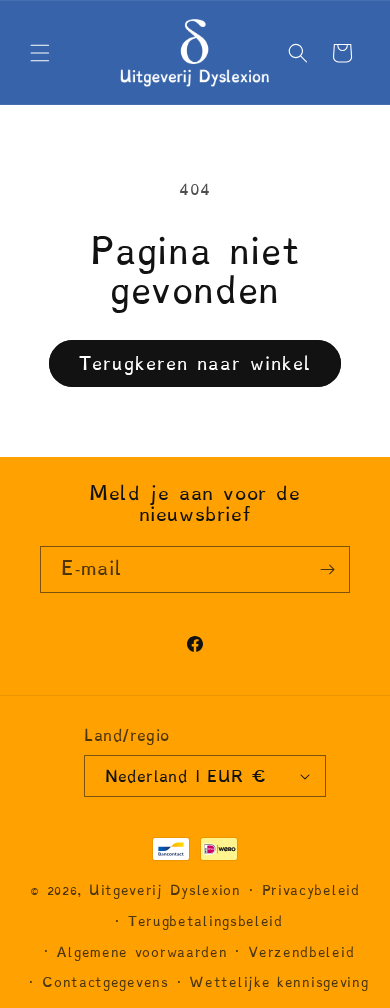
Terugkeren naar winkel (195, 363)
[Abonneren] (327, 569)
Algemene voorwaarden (141, 952)
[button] (40, 53)
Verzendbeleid (301, 952)
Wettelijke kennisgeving (278, 982)
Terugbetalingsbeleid (205, 921)
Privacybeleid (311, 890)
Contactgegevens (105, 982)
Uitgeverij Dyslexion (165, 890)
